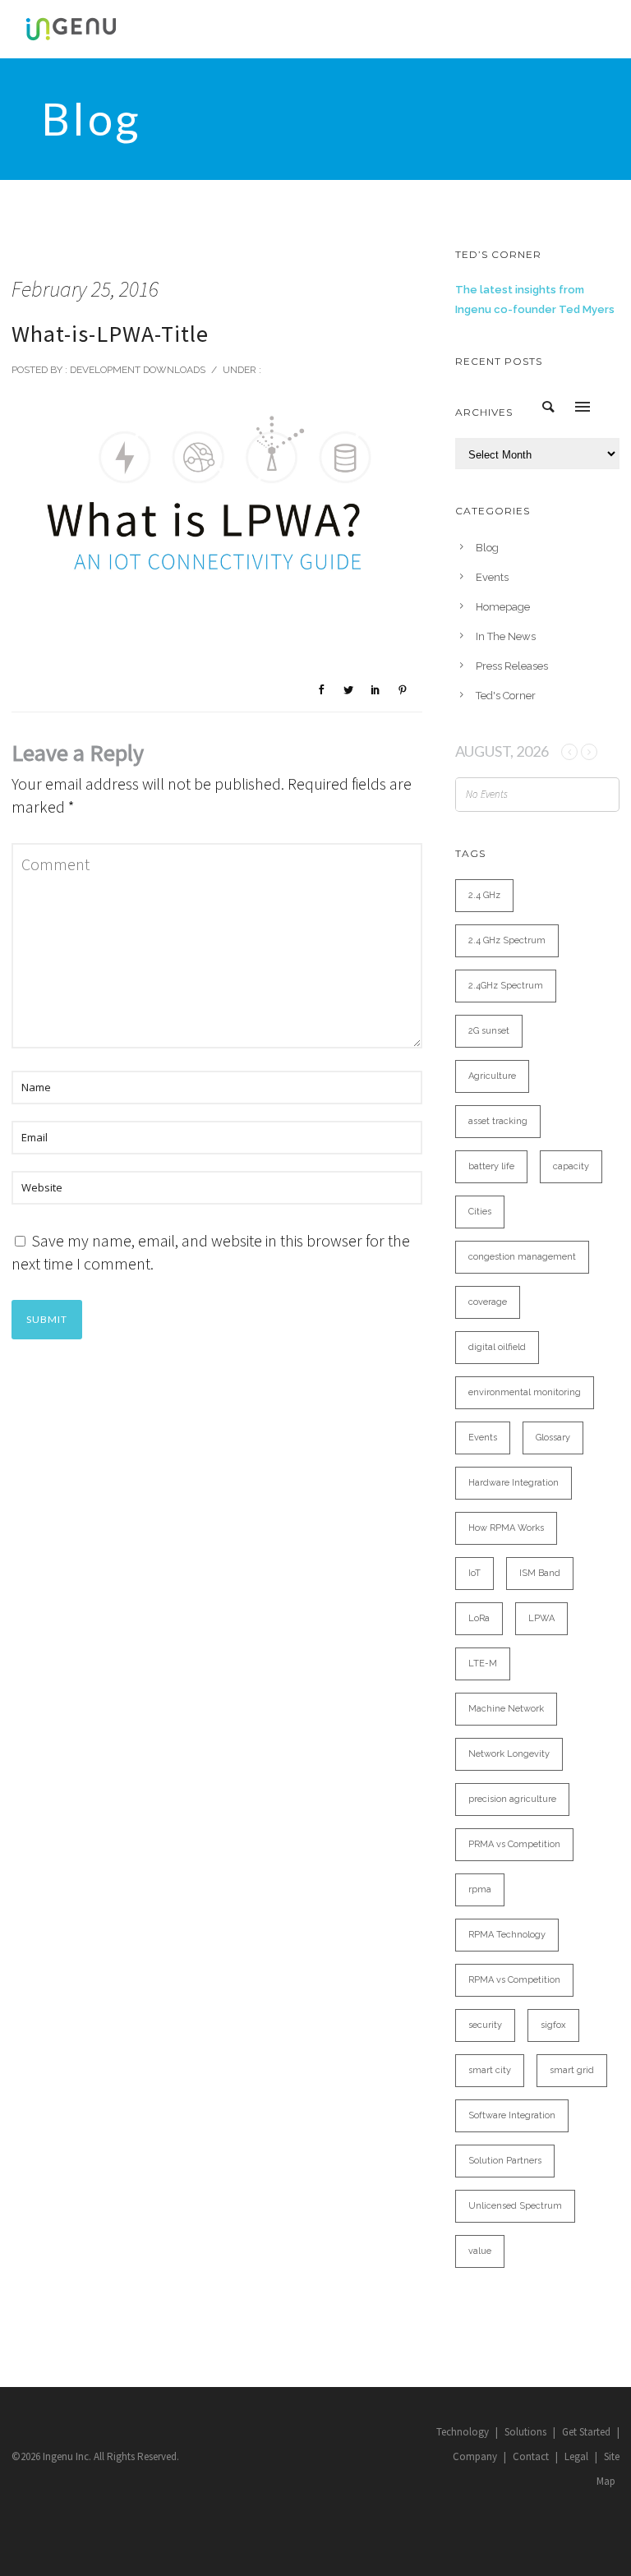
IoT (474, 1573)
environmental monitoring (525, 1392)
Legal (576, 2456)
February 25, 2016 (85, 289)
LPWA (541, 1618)
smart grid (572, 2070)
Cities (480, 1212)
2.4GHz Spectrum (506, 986)
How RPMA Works (506, 1528)
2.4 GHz (484, 895)
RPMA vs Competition (514, 1980)
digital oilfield (497, 1347)
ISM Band (540, 1573)
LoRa (479, 1618)
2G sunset (489, 1031)
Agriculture (492, 1076)
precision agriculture (512, 1799)
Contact (531, 2456)
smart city (490, 2070)
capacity (571, 1166)
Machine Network (506, 1709)
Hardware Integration (514, 1483)
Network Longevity (509, 1754)
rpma (480, 1889)
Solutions (525, 2432)
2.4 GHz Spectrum (507, 940)
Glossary (553, 1438)
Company (475, 2456)
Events (492, 577)
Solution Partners (505, 2161)
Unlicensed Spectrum (515, 2206)
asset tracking (498, 1121)
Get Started (586, 2432)
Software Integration (512, 2115)
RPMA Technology (507, 1935)
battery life (491, 1166)
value (480, 2251)
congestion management (522, 1257)
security (485, 2025)
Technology (463, 2432)
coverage (488, 1302)
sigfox (553, 2025)
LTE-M (483, 1664)
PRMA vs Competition (514, 1844)
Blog (487, 548)
